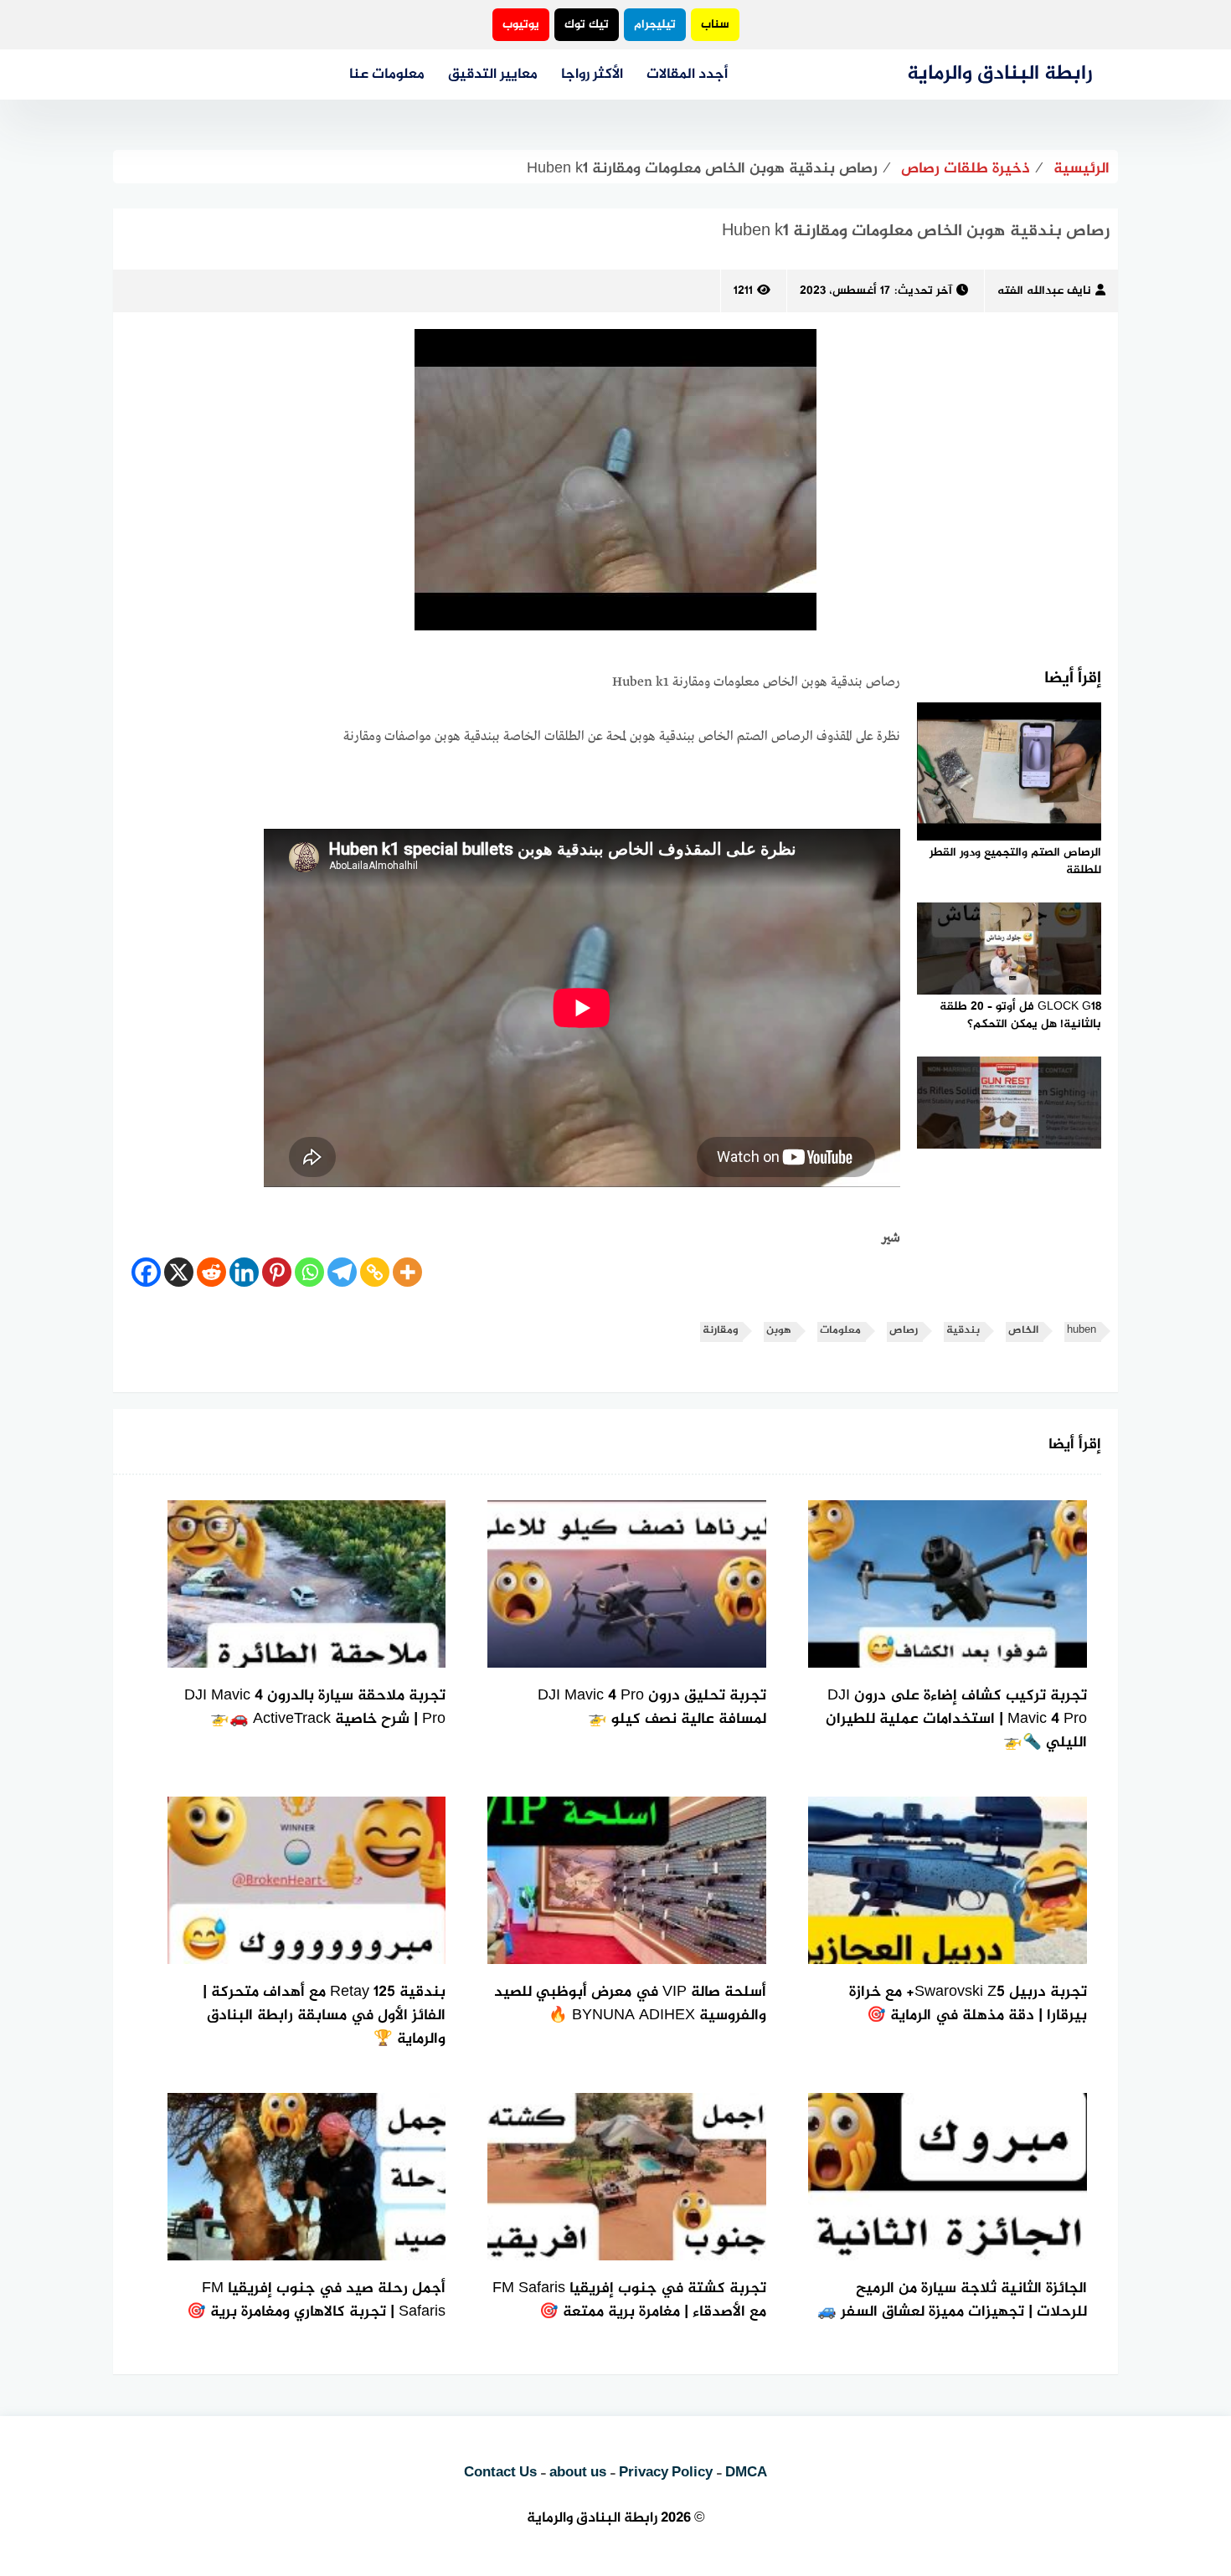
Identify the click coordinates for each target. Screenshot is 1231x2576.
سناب (715, 25)
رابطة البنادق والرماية (1000, 74)
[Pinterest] (277, 1272)
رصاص (904, 1331)
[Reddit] (211, 1272)
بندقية (963, 1331)
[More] (407, 1272)
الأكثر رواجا (592, 75)
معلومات (840, 1331)
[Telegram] (342, 1272)
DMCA (746, 2473)
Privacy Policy (666, 2473)
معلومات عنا (387, 75)
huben (1082, 1331)
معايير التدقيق (493, 75)
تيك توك (587, 25)
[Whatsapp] (309, 1272)
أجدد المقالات (687, 75)
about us (578, 2473)
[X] (179, 1272)
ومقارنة (720, 1331)
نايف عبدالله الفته (1044, 291)
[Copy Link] (375, 1272)
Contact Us (500, 2473)
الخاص (1023, 1331)
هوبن (779, 1331)
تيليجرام (655, 25)
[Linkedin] (244, 1272)
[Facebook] (146, 1272)
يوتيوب (521, 25)
